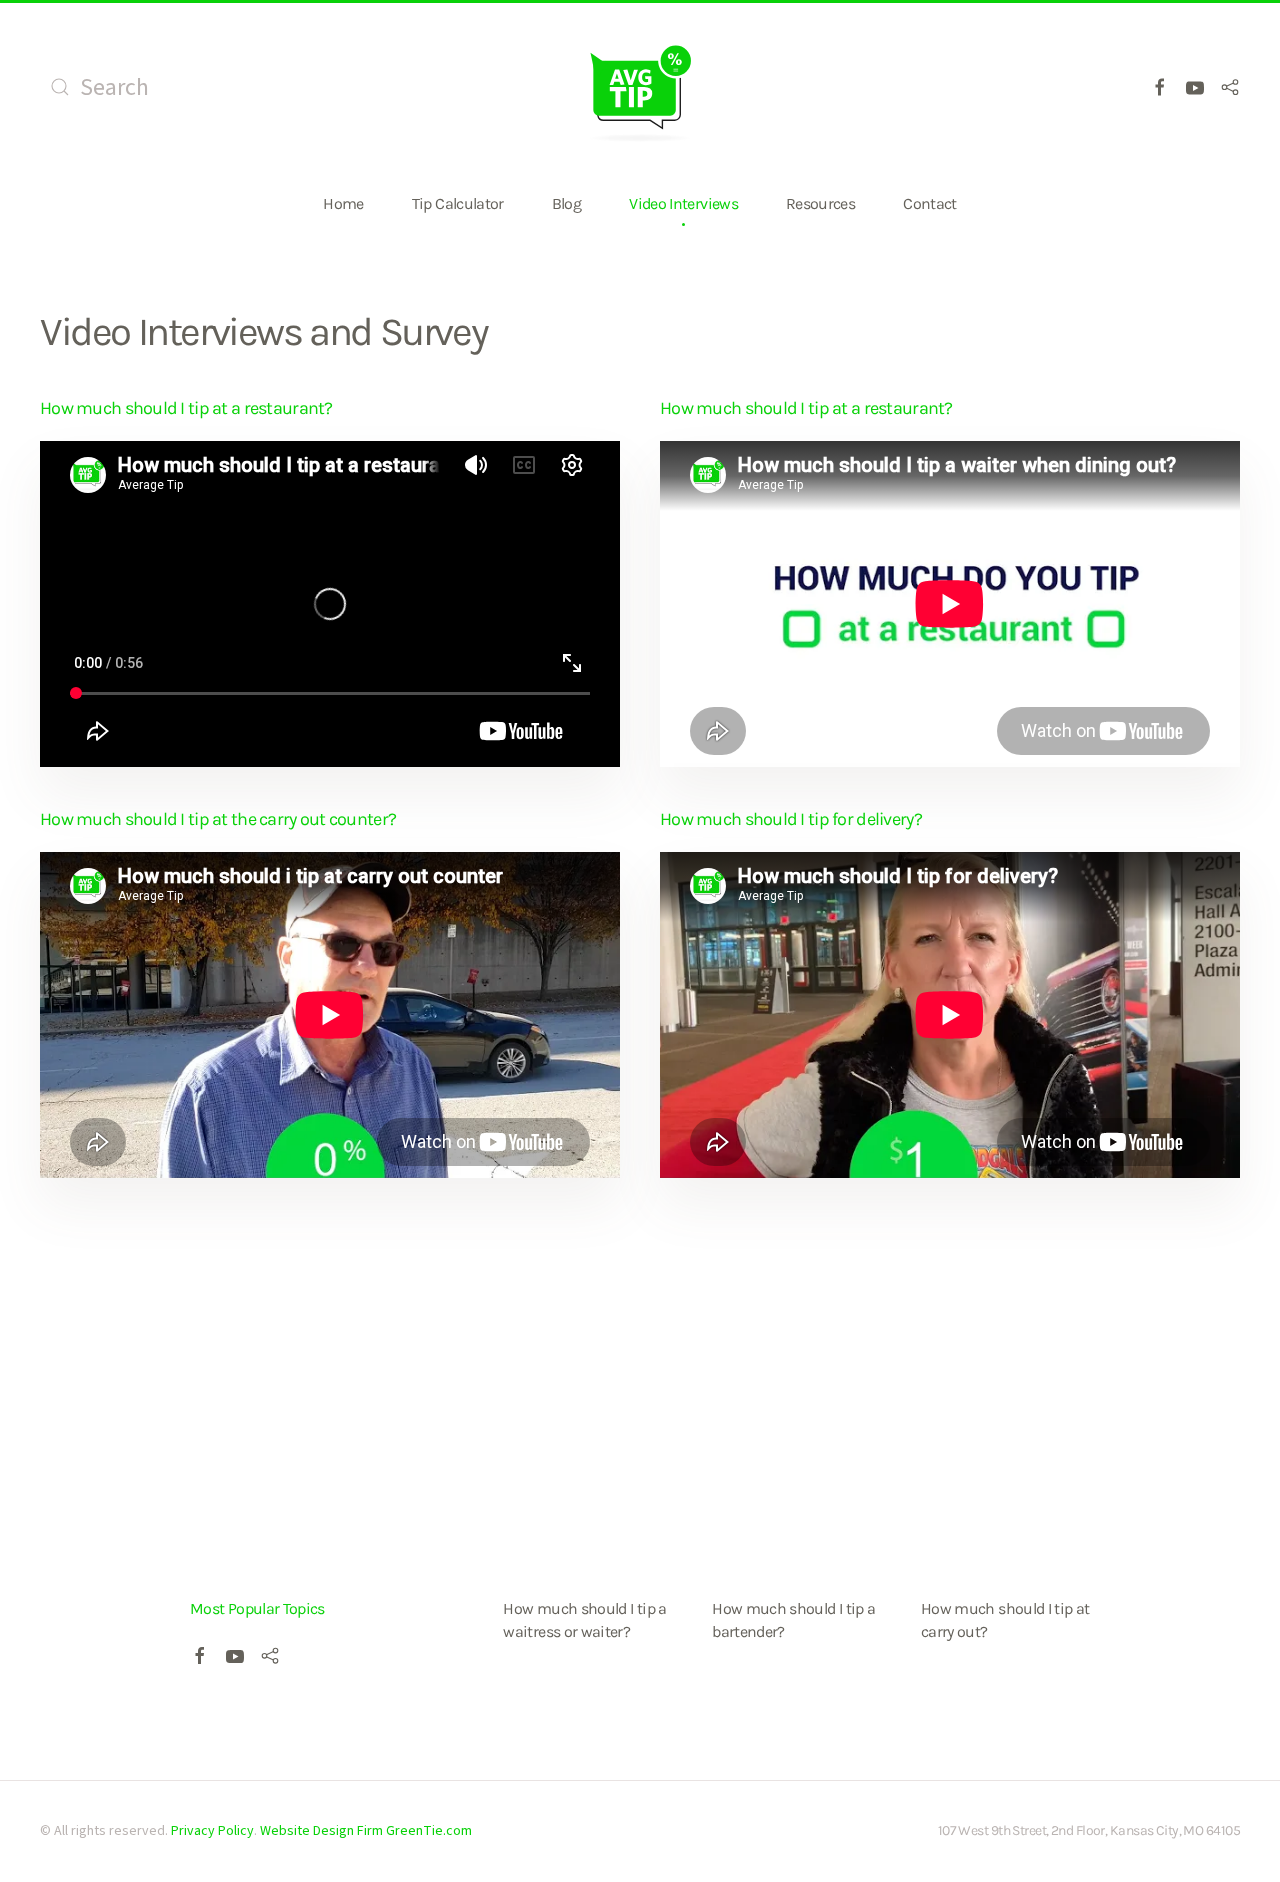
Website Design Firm (321, 1831)
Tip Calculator (458, 203)
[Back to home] (640, 87)
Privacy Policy (212, 1831)
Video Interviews (683, 203)
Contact (930, 203)
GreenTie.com (429, 1831)
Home (343, 203)
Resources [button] (820, 203)
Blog (566, 203)
